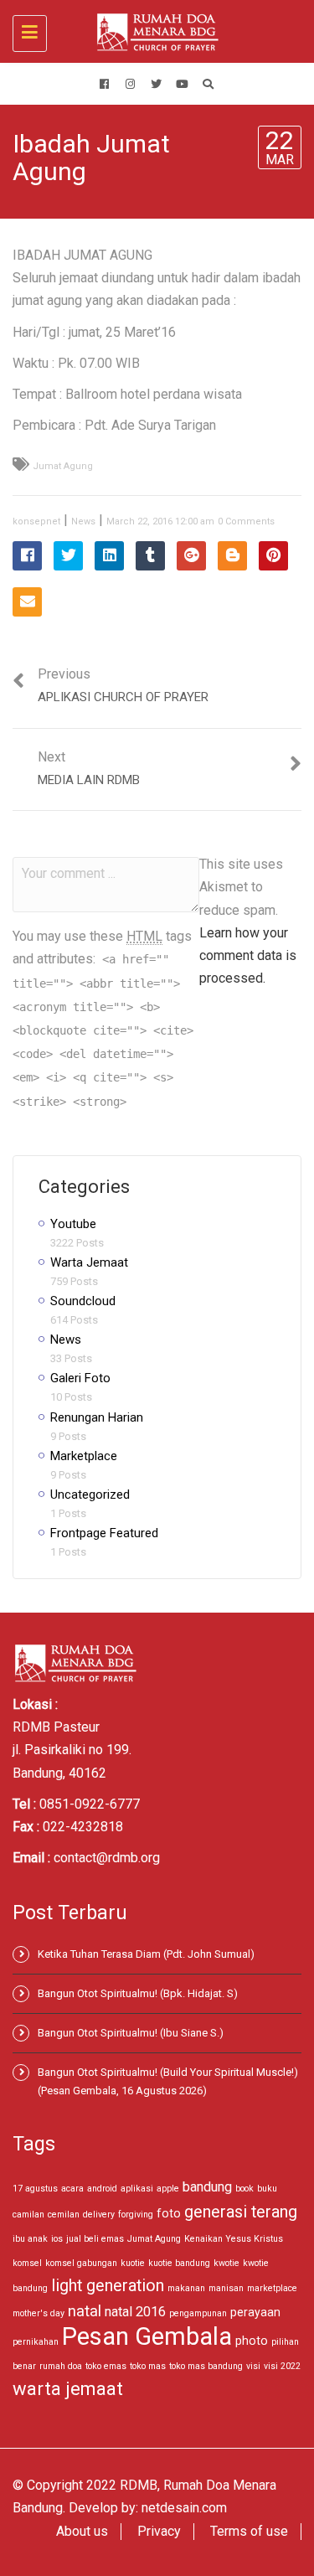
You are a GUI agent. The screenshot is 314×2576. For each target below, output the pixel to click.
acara (72, 2189)
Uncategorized (90, 1494)
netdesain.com (184, 2508)
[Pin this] (273, 556)
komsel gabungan (81, 2263)
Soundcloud (83, 1301)
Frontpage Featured (104, 1533)
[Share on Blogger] (232, 556)
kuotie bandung (179, 2263)
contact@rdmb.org (107, 1858)
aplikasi (137, 2189)
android (102, 2189)
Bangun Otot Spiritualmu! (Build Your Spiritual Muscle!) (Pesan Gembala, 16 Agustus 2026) (168, 2081)
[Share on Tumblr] (150, 556)
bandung (207, 2187)
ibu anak (30, 2239)
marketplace (272, 2288)
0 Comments (246, 521)
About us (82, 2531)
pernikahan (36, 2342)
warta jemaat (68, 2389)
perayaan (255, 2312)
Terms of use (249, 2531)
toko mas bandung (206, 2366)
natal (85, 2311)
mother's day (39, 2313)
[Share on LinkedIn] (109, 556)
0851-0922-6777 (90, 1804)
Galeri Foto (80, 1378)
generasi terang (241, 2212)
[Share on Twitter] (68, 556)
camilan (28, 2215)
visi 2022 (282, 2366)
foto (169, 2213)
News (83, 521)
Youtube (73, 1224)
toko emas (106, 2366)
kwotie (226, 2263)
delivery (99, 2215)
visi (253, 2366)
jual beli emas (95, 2239)
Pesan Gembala (147, 2336)
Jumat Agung (63, 466)
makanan (186, 2288)
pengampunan (198, 2313)
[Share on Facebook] (27, 556)
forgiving (136, 2215)
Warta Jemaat (89, 1262)
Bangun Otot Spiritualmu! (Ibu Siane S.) (131, 2033)
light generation (108, 2286)
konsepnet (36, 521)
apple (168, 2189)
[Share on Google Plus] (191, 556)
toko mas (148, 2366)
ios (57, 2239)
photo (252, 2341)
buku (267, 2189)
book (245, 2189)
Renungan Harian (97, 1417)
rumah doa (61, 2366)
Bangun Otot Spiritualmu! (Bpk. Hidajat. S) (138, 1993)
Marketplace (84, 1456)
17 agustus (35, 2189)
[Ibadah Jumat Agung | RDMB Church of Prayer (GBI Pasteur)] (153, 31)
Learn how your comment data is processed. (248, 955)
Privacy (159, 2531)
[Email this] (27, 602)
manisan (226, 2288)
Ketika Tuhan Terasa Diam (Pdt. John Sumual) (146, 1954)
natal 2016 (135, 2312)
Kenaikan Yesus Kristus (234, 2239)
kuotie (133, 2263)
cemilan (64, 2215)
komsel (27, 2263)
